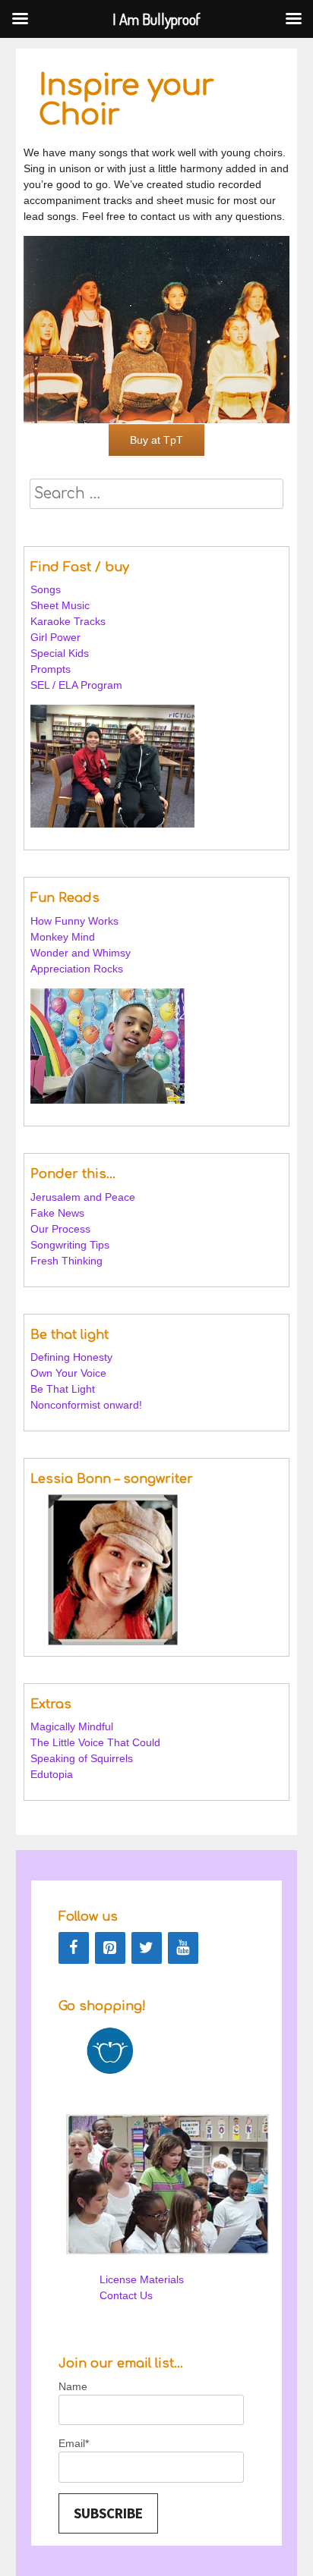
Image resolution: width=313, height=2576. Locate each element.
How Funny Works (74, 921)
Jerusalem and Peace (83, 1197)
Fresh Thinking (66, 1261)
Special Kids (60, 653)
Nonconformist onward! (86, 1405)
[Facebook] (74, 1948)
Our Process (60, 1229)
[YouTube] (183, 1948)
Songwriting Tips (70, 1245)
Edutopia (52, 1774)
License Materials (142, 2279)
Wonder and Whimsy (81, 953)
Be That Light (63, 1389)
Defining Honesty (71, 1357)
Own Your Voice (68, 1373)
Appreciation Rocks (77, 969)
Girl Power (55, 637)
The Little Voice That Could (95, 1742)
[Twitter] (147, 1948)
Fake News (57, 1213)
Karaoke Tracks (68, 621)
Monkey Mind (63, 937)
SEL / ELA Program (78, 685)
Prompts (52, 669)
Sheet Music (60, 605)
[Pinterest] (110, 1948)
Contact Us (126, 2295)
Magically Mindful (72, 1726)
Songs (46, 589)
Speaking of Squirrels (82, 1758)
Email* (74, 2443)
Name (73, 2386)
